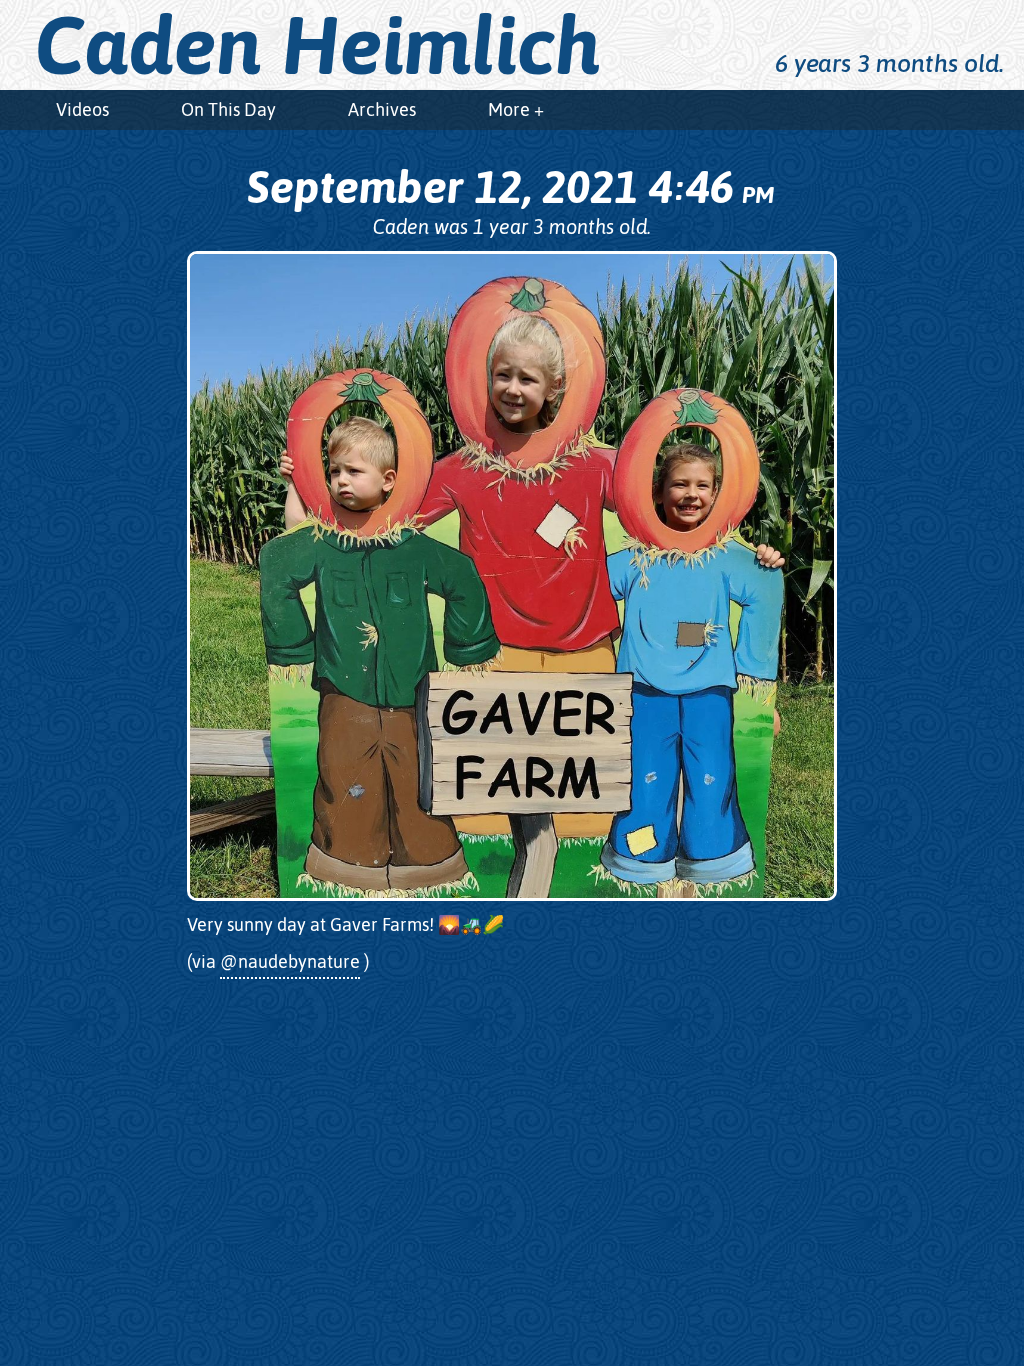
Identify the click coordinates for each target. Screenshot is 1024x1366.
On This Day (228, 109)
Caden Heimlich (318, 45)
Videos (82, 109)
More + (516, 109)
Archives (382, 109)
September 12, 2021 (510, 187)
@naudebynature (290, 961)
